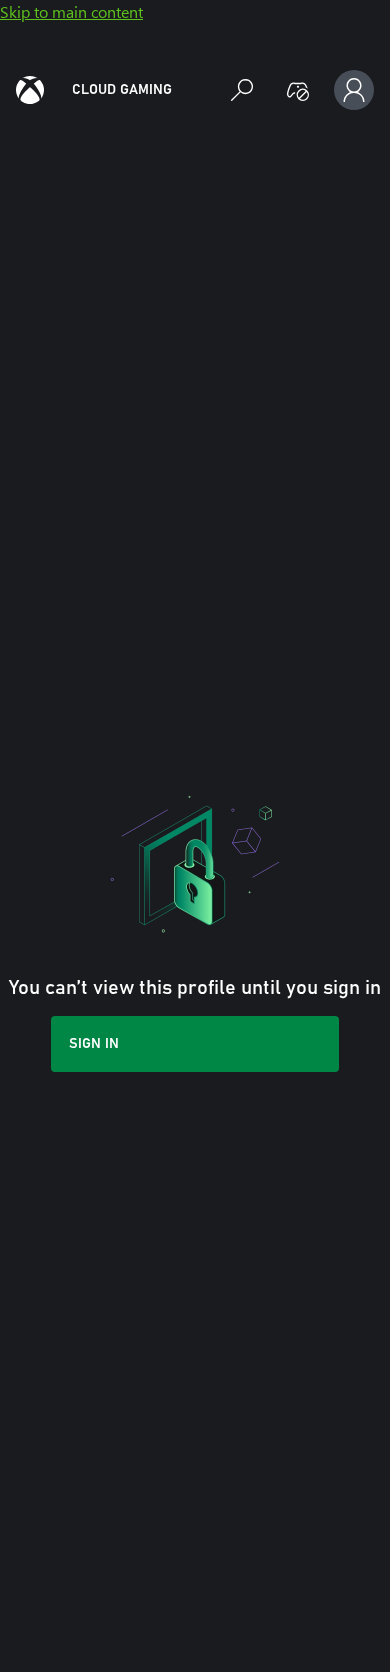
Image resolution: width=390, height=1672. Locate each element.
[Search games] (242, 90)
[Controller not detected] (298, 90)
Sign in (94, 1044)
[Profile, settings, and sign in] (354, 90)
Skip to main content (71, 11)
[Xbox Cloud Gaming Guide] (30, 90)
